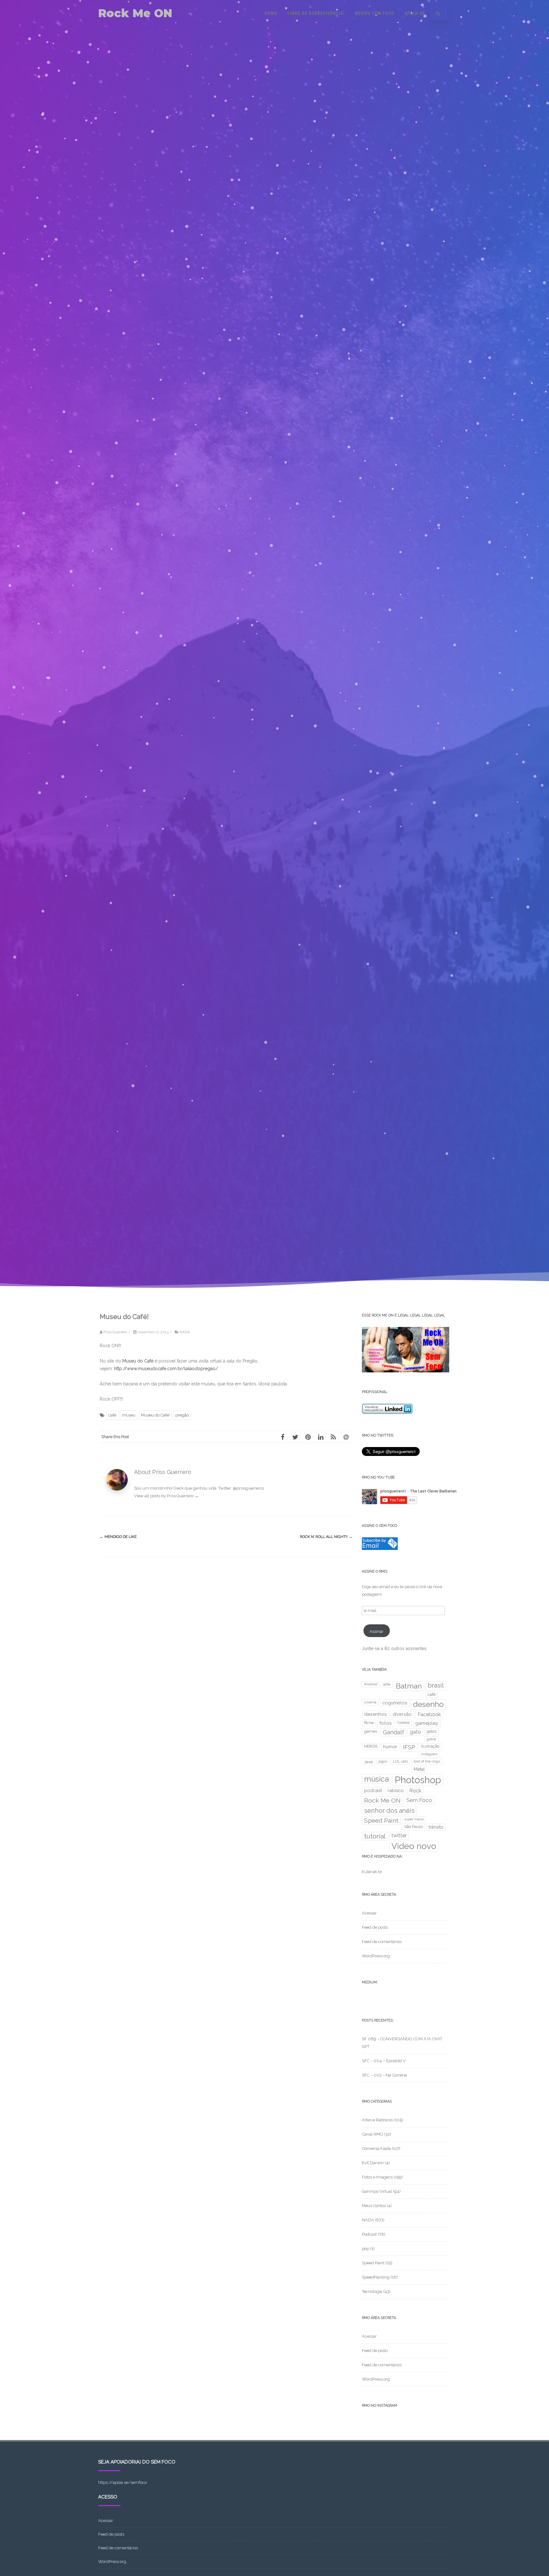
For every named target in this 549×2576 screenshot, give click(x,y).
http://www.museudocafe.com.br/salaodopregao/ (166, 1369)
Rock (415, 1791)
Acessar (369, 1913)
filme (369, 1723)
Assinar (376, 1631)
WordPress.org (376, 1956)
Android (371, 1684)
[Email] (346, 1437)
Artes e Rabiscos (377, 2120)
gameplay (427, 1723)
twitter (399, 1835)
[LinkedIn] (321, 1437)
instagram (429, 1754)
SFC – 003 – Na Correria (384, 2075)
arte (387, 1684)
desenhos (376, 1714)
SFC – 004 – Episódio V (384, 2061)
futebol (403, 1723)
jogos (383, 1761)
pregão (182, 1415)
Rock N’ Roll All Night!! (326, 1537)
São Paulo (413, 1827)
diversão (402, 1714)
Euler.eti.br (372, 1872)
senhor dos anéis (389, 1811)
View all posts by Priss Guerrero (166, 1496)
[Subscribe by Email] (380, 1549)
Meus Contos (374, 2206)
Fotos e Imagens (377, 2177)
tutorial (375, 1836)
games (371, 1731)
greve (431, 1739)
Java (368, 1762)
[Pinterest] (308, 1437)
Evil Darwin (373, 2163)
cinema (370, 1702)
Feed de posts (375, 1927)
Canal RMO (373, 2134)
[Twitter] (295, 1437)
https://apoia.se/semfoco (122, 2482)
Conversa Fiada (376, 2148)
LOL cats (400, 1761)
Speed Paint (381, 1821)
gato (415, 1732)
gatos (432, 1731)
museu (129, 1415)
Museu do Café (138, 1361)
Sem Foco (419, 1800)
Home (271, 13)
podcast (373, 1790)
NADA (185, 1332)
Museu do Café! (155, 1415)
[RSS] (333, 1437)
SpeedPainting (376, 2277)
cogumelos (395, 1703)
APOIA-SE (415, 13)
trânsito (436, 1827)
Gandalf (393, 1732)
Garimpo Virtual (377, 2191)
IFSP (409, 1747)
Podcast (369, 2234)
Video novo (414, 1846)
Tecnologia (372, 2291)
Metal (419, 1769)
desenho (428, 1704)
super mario (414, 1819)
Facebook (429, 1714)
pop (366, 2249)
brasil (436, 1685)
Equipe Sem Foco (375, 13)
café (112, 1415)
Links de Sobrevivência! (316, 13)
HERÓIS (371, 1746)
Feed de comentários (382, 1942)
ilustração (430, 1746)
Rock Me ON (135, 13)
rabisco (396, 1790)
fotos (386, 1723)
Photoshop (418, 1780)
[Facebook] (282, 1437)
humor (390, 1747)
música (376, 1779)
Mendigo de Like (118, 1537)
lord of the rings (427, 1761)
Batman (409, 1686)
